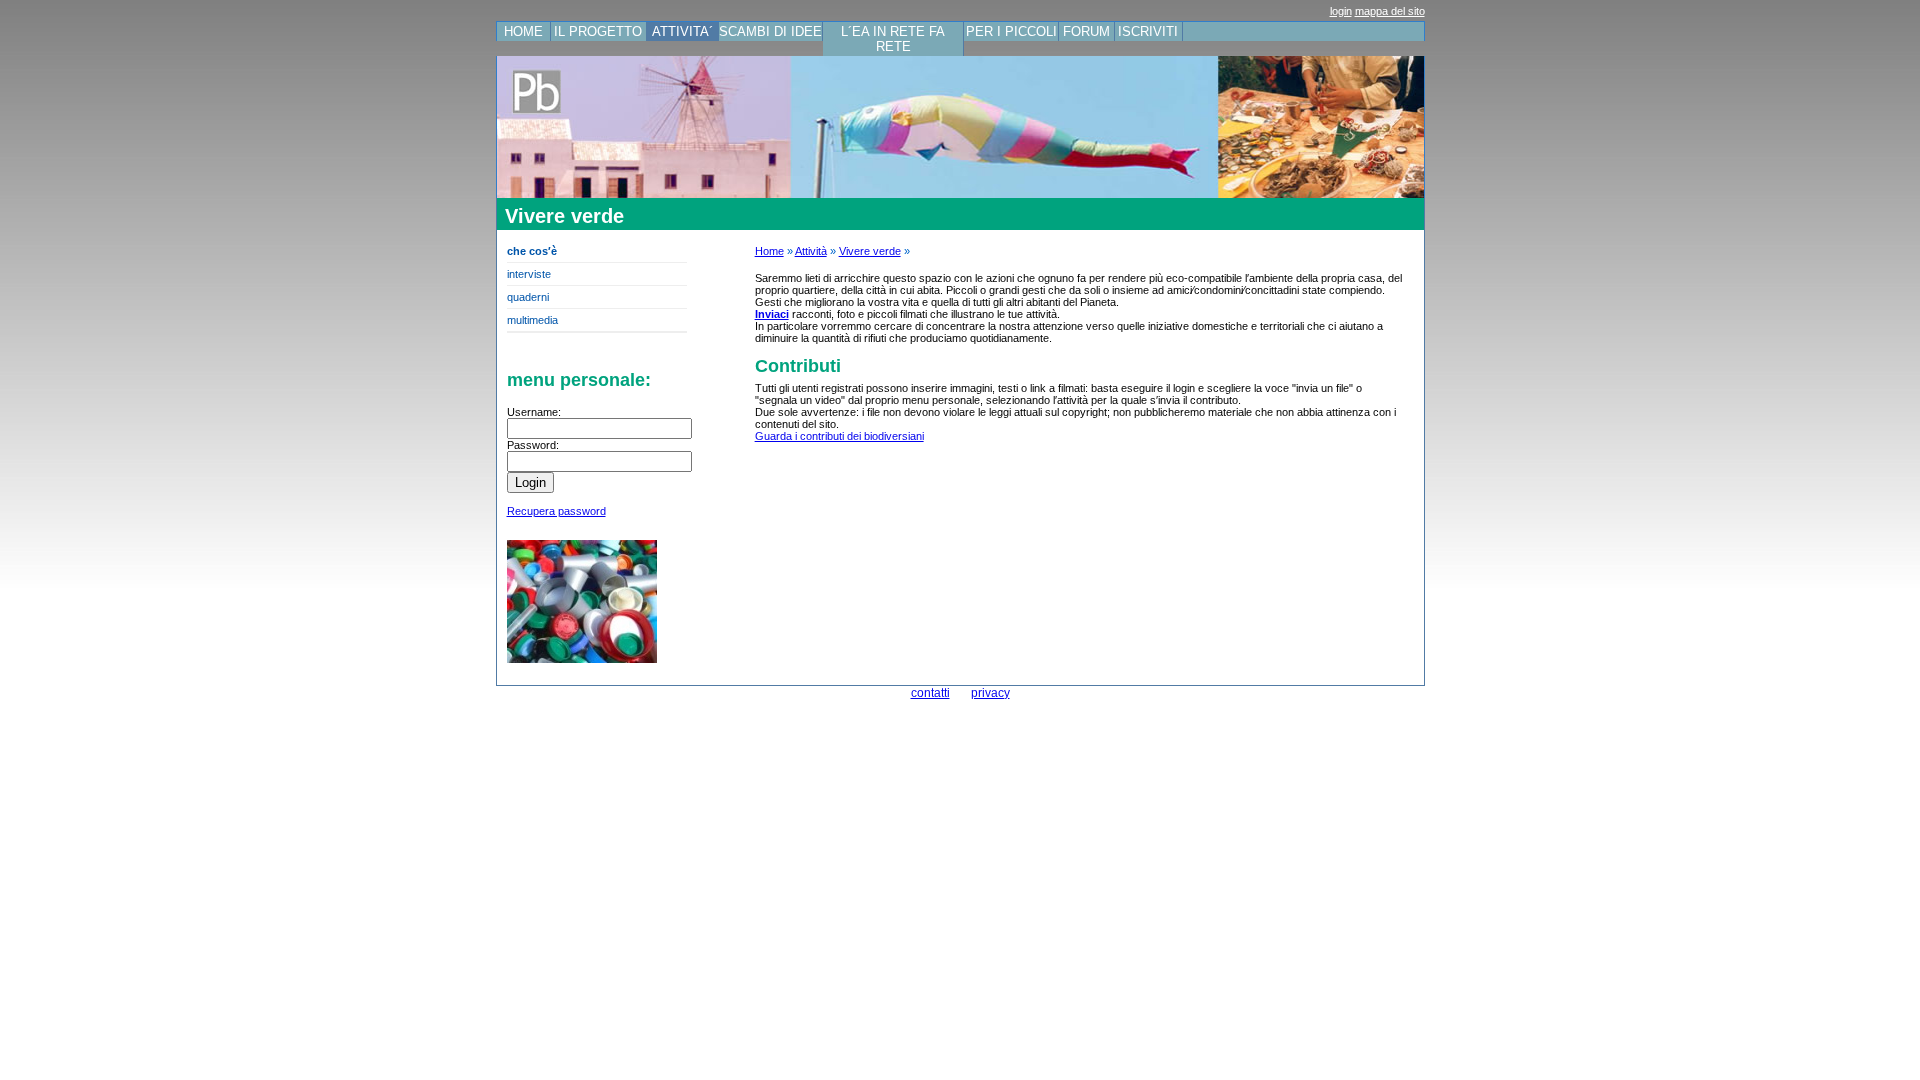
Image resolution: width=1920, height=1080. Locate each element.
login (1341, 11)
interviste (529, 274)
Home (769, 251)
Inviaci (772, 314)
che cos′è (532, 251)
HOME (523, 31)
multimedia (532, 320)
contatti (930, 693)
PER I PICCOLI (1011, 31)
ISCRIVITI (1148, 31)
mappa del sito (1390, 11)
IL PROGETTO (598, 31)
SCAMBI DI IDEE (770, 31)
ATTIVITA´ (682, 31)
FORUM (1086, 31)
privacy (990, 693)
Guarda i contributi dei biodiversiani (839, 436)
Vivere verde (870, 251)
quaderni (528, 297)
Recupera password (556, 511)
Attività (811, 251)
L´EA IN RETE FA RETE (893, 39)
